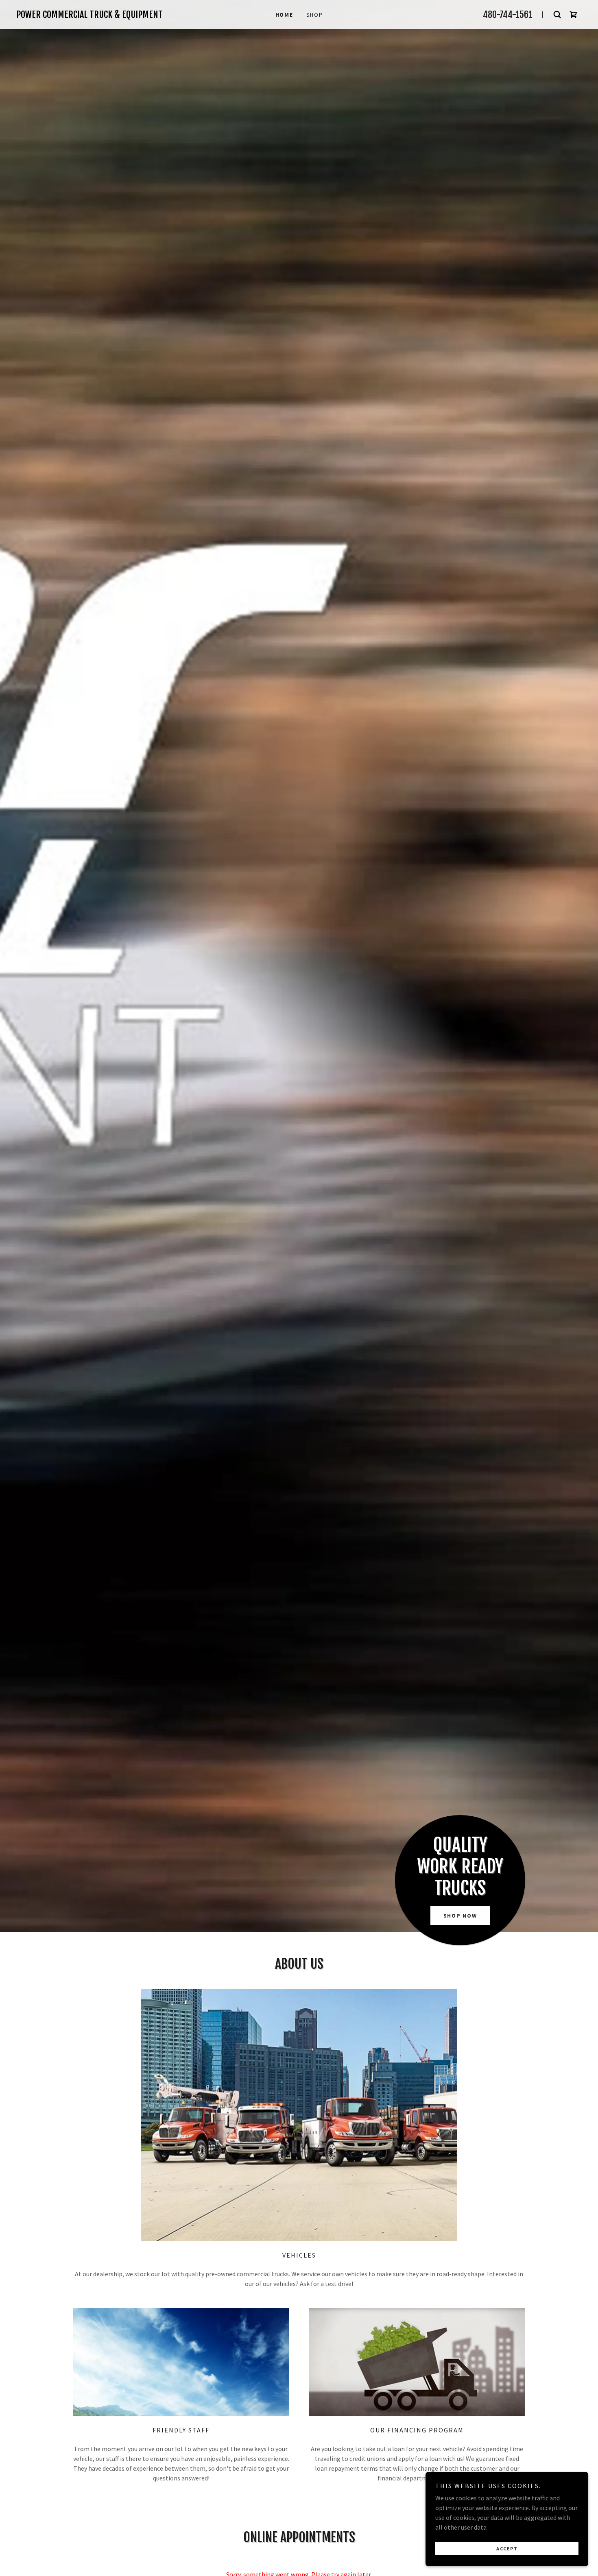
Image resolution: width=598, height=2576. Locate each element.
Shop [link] (315, 15)
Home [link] (284, 15)
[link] (101, 15)
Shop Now (460, 1916)
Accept (507, 2549)
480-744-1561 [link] (508, 14)
